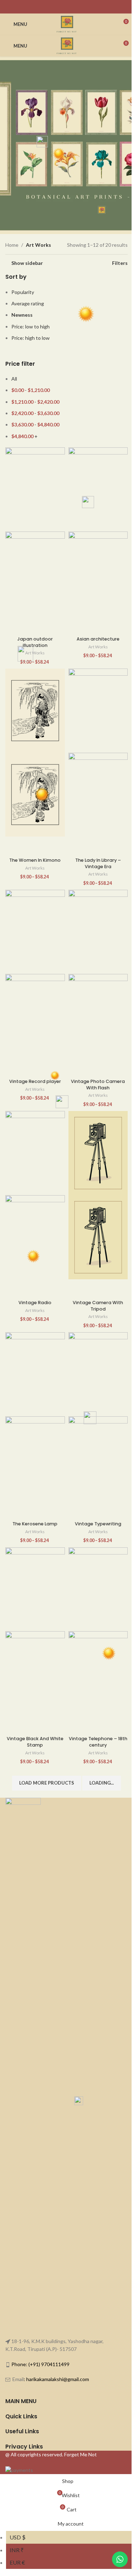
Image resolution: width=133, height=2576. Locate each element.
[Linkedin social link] (80, 7)
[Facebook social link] (53, 7)
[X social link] (62, 7)
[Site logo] (66, 24)
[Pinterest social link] (71, 7)
